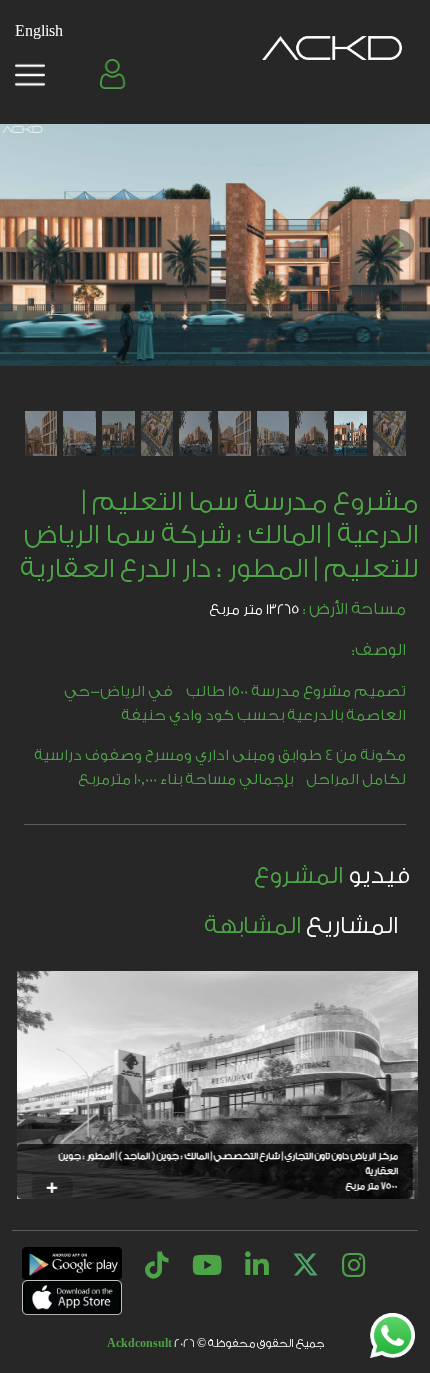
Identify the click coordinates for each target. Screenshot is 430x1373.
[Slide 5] (234, 433)
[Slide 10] (41, 433)
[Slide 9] (79, 433)
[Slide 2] (350, 433)
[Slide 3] (311, 433)
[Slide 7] (157, 433)
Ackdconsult (139, 1343)
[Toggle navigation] (30, 75)
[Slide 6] (195, 433)
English (39, 31)
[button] (115, 74)
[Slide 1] (389, 433)
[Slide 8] (118, 433)
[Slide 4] (273, 433)
